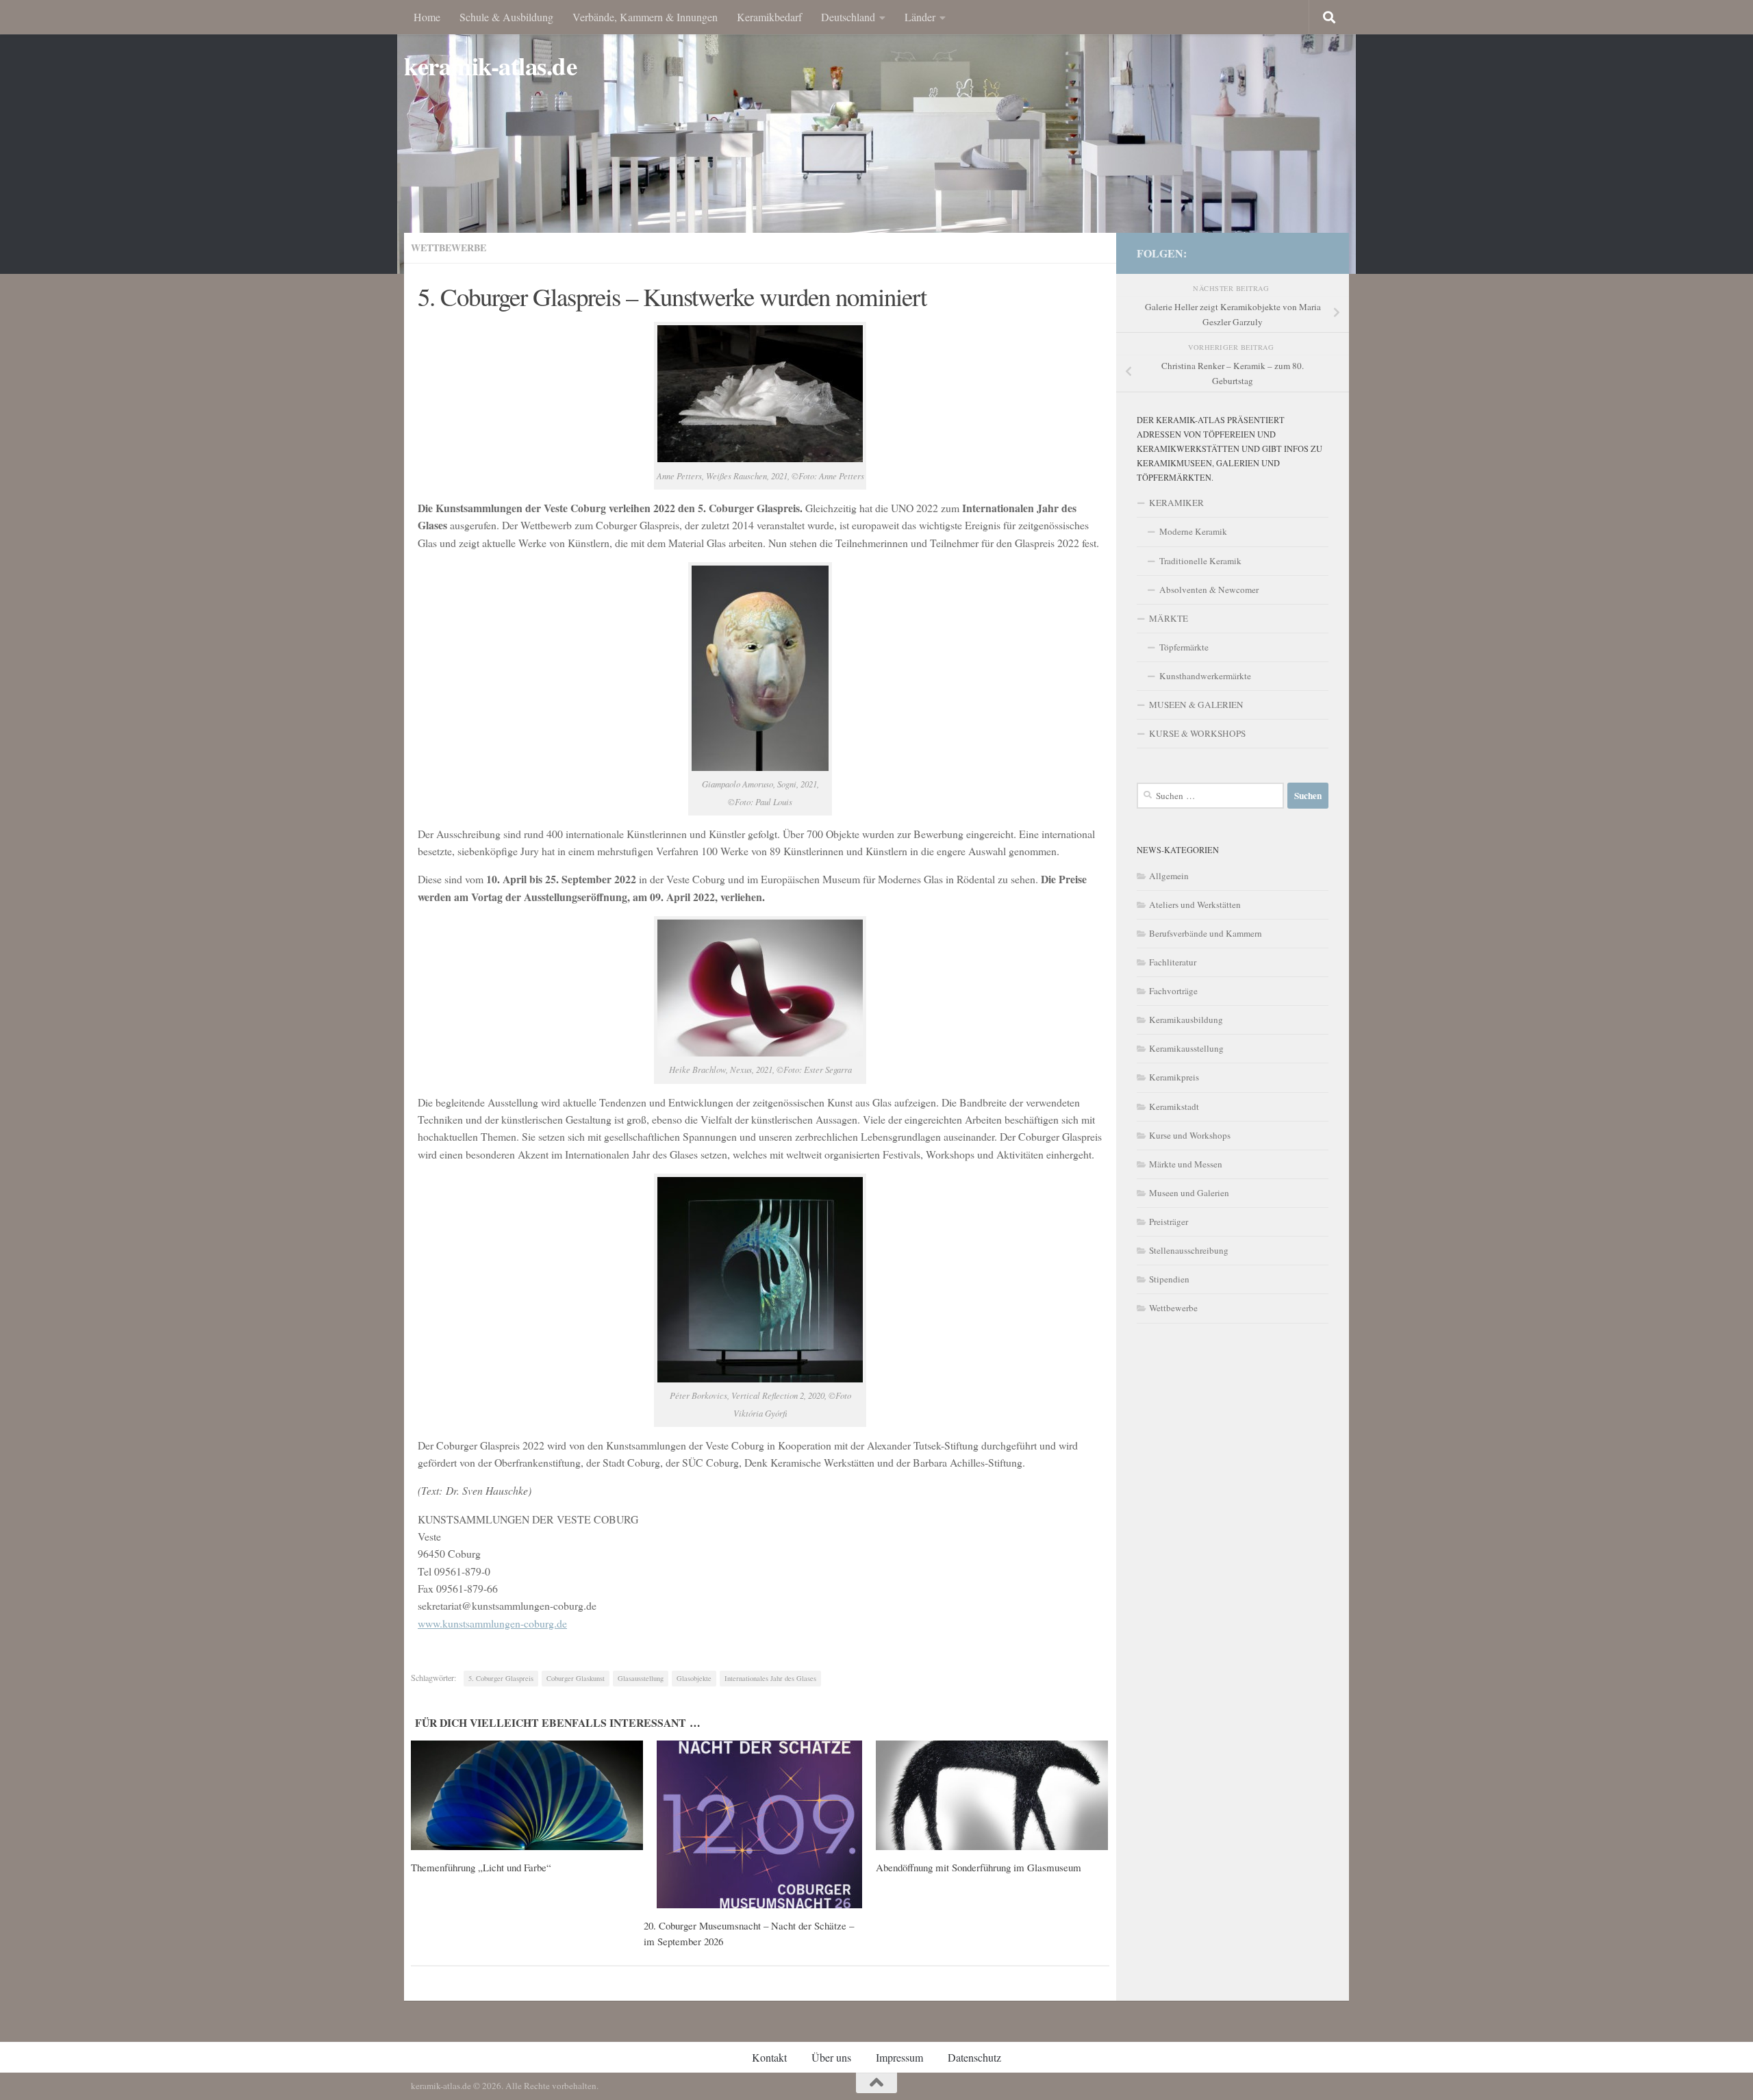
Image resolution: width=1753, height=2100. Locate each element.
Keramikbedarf (769, 17)
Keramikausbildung (1186, 1020)
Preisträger (1169, 1222)
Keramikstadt (1174, 1106)
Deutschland (848, 17)
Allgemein (1169, 876)
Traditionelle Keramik (1200, 561)
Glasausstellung (641, 1678)
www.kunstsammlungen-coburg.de (492, 1623)
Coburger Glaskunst (576, 1678)
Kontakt (769, 2057)
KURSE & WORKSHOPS (1197, 733)
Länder (920, 17)
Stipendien (1169, 1279)
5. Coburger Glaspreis (501, 1678)
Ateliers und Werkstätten (1195, 904)
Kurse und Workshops (1190, 1135)
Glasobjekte (694, 1678)
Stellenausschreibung (1189, 1250)
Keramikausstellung (1186, 1048)
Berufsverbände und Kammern (1206, 933)
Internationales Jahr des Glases (770, 1678)
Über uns (831, 2057)
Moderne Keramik (1193, 531)
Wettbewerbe (449, 248)
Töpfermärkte (1184, 647)
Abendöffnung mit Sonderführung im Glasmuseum (979, 1867)
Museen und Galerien (1189, 1193)
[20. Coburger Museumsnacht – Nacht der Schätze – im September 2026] (759, 1824)
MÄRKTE (1169, 618)
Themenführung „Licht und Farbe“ (481, 1867)
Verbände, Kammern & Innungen (645, 17)
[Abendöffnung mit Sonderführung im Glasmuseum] (992, 1795)
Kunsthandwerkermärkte (1205, 676)
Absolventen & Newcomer (1209, 590)
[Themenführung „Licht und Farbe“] (527, 1795)
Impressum (899, 2057)
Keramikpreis (1174, 1077)
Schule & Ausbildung (506, 17)
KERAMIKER (1176, 503)
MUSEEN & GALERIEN (1196, 705)
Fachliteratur (1173, 962)
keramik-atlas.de (490, 66)
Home (427, 17)
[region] (876, 137)
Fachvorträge (1173, 991)
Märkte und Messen (1186, 1164)
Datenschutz (974, 2057)
